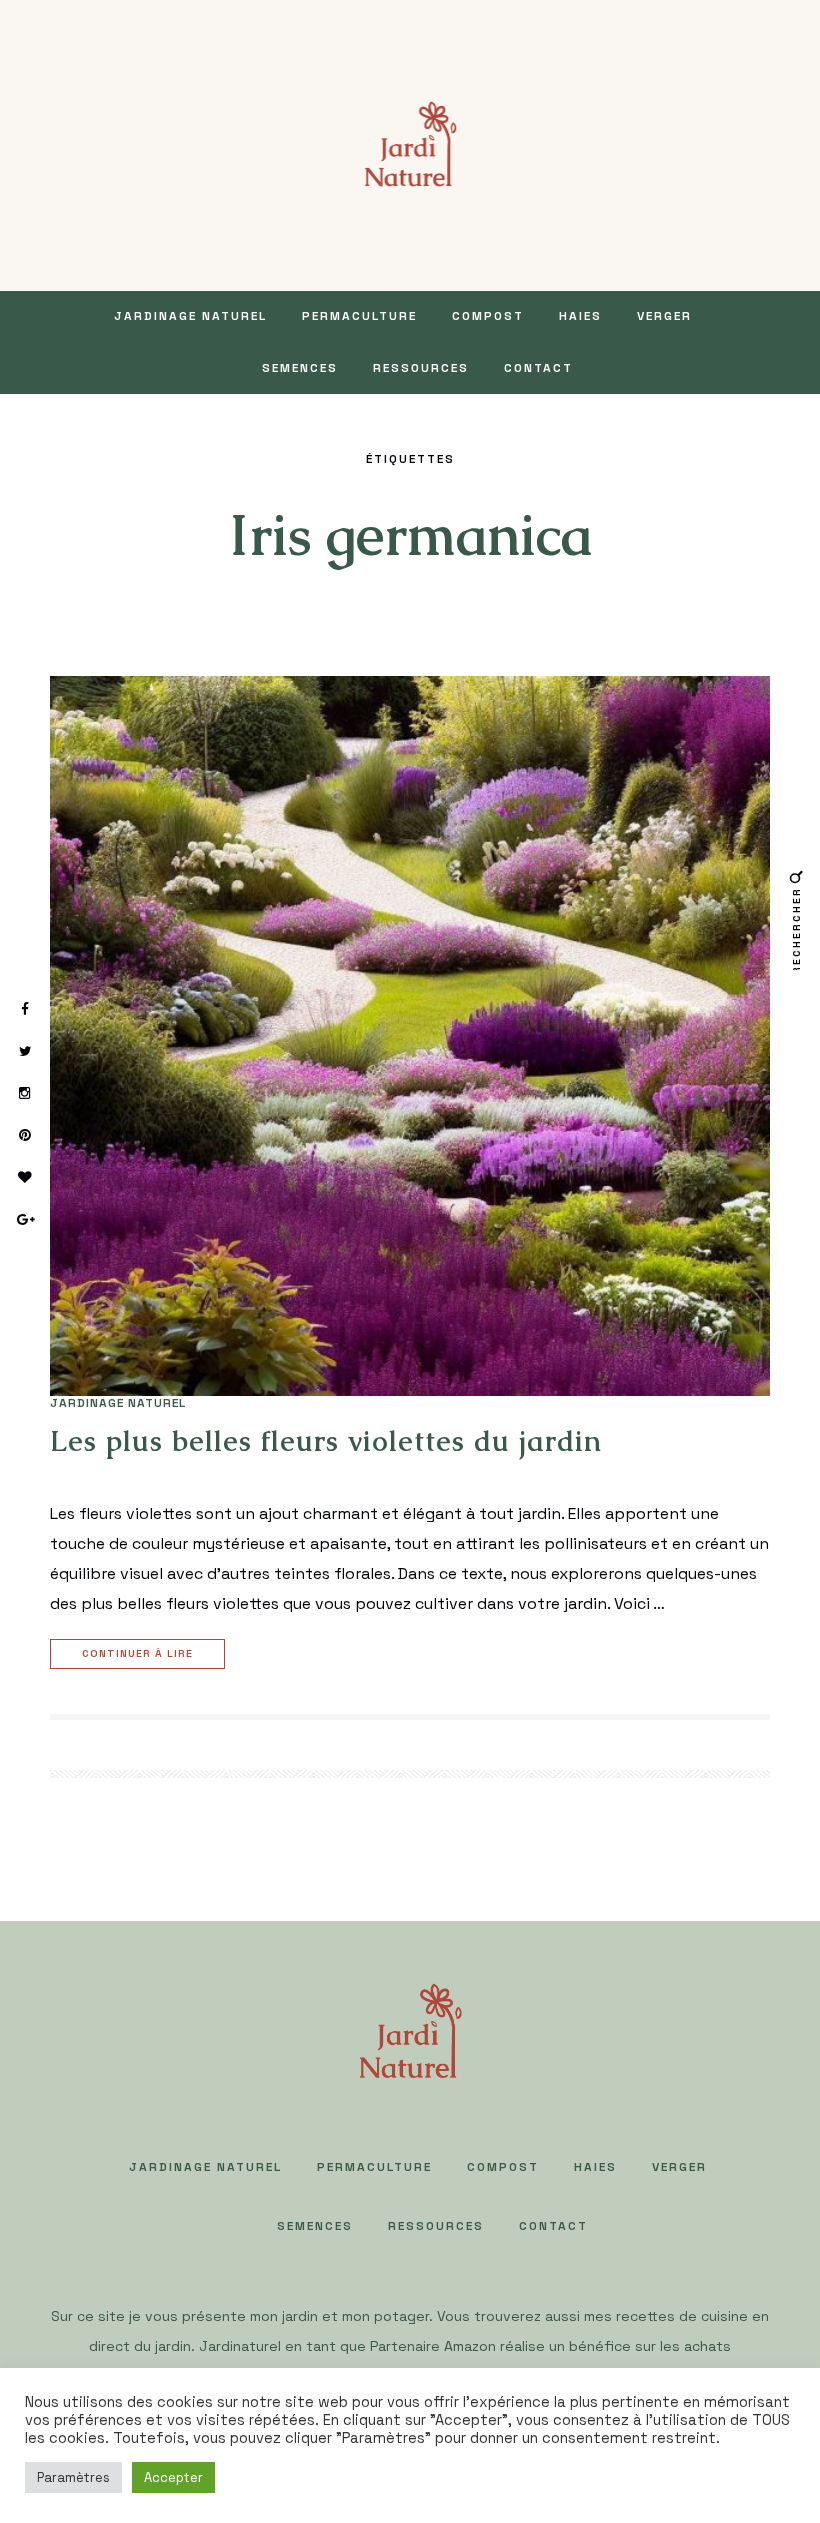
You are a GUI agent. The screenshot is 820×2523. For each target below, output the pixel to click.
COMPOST (488, 316)
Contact (538, 368)
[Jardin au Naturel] (410, 143)
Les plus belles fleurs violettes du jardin (326, 1441)
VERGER (664, 316)
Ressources (421, 368)
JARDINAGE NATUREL (190, 316)
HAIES (580, 316)
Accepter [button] (173, 2477)
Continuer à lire (137, 1653)
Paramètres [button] (73, 2477)
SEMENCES (300, 368)
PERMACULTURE (359, 316)
